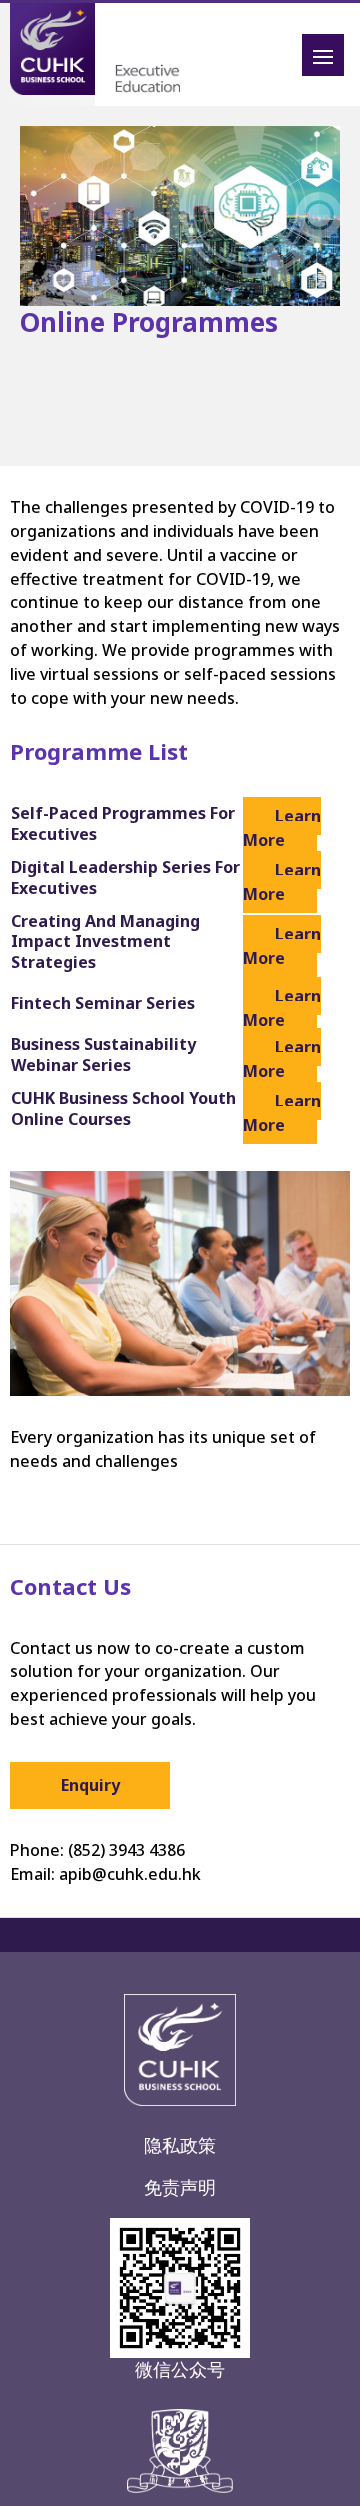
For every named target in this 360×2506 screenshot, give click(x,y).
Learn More (282, 828)
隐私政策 (180, 2145)
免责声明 (180, 2187)
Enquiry (90, 1785)
